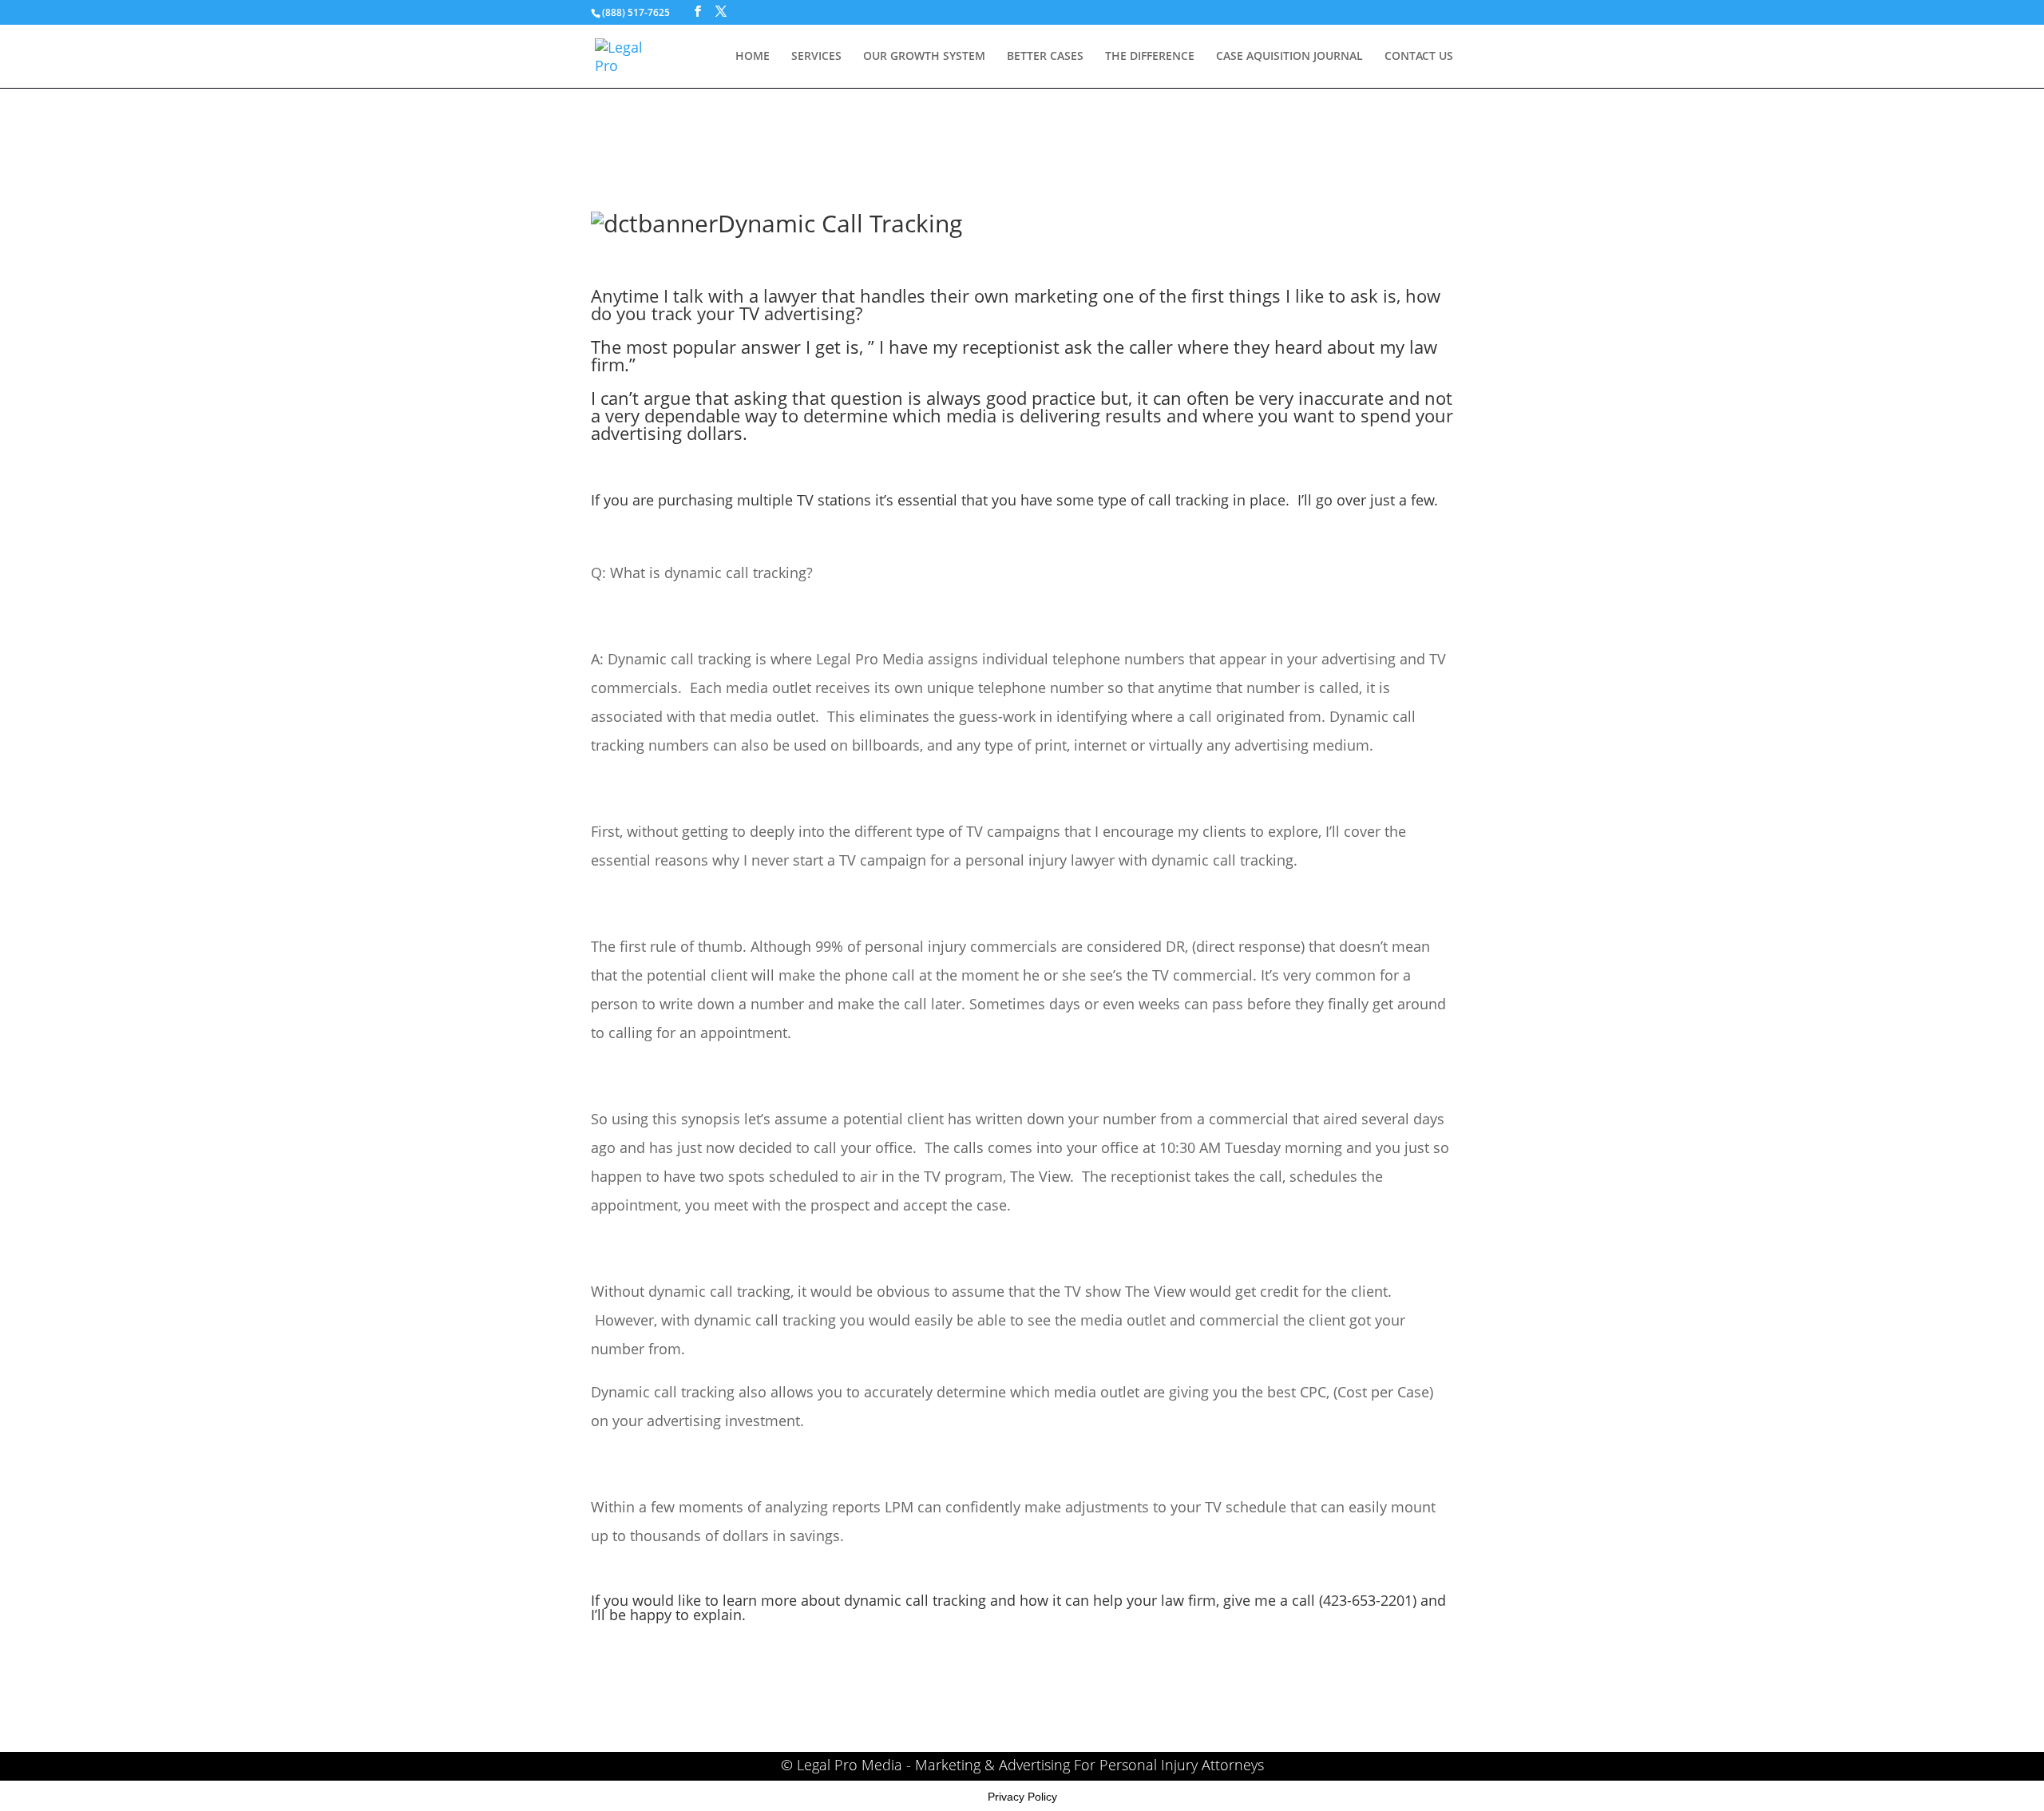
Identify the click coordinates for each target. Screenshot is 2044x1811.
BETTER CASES (1045, 57)
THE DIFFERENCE (1150, 57)
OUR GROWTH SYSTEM (924, 57)
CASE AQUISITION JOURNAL (1289, 57)
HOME (753, 57)
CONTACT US (1419, 57)
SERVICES (816, 57)
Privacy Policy (1022, 1797)
